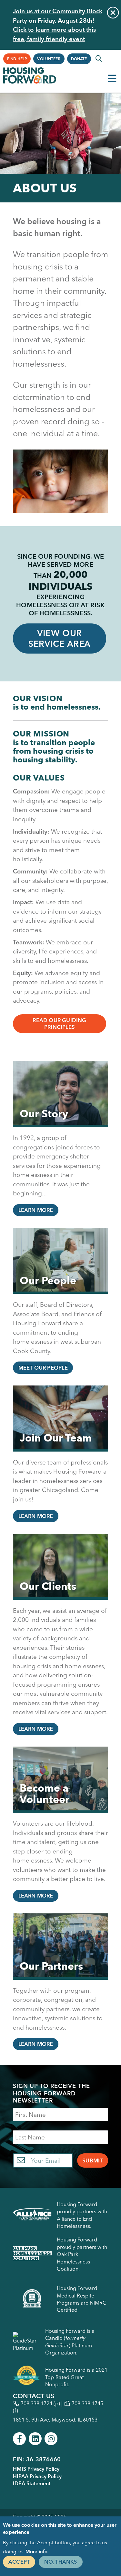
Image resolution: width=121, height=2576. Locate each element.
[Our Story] (60, 1094)
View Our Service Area (59, 638)
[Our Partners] (60, 1946)
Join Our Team (56, 1438)
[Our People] (60, 1261)
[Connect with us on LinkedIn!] (35, 2439)
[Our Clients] (60, 1567)
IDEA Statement (32, 2483)
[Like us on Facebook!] (19, 2439)
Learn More (36, 1210)
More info (36, 2552)
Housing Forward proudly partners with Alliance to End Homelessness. (82, 2215)
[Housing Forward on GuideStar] (26, 2342)
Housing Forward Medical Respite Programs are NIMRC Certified (82, 2299)
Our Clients (48, 1586)
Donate (79, 59)
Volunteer (49, 59)
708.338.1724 (36, 2403)
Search (99, 59)
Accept (19, 2562)
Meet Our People (43, 1368)
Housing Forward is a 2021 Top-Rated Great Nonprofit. (76, 2377)
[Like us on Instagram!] (51, 2439)
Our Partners (51, 1966)
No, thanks (61, 2562)
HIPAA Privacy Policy (37, 2476)
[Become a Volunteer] (60, 1780)
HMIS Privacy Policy (36, 2469)
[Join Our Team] (60, 1419)
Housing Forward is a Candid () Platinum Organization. (70, 2342)
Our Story (44, 1114)
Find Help (17, 59)
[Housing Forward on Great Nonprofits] (26, 2377)
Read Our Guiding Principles (59, 1024)
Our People (48, 1280)
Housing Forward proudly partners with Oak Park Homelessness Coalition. (82, 2254)
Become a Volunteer (45, 1794)
